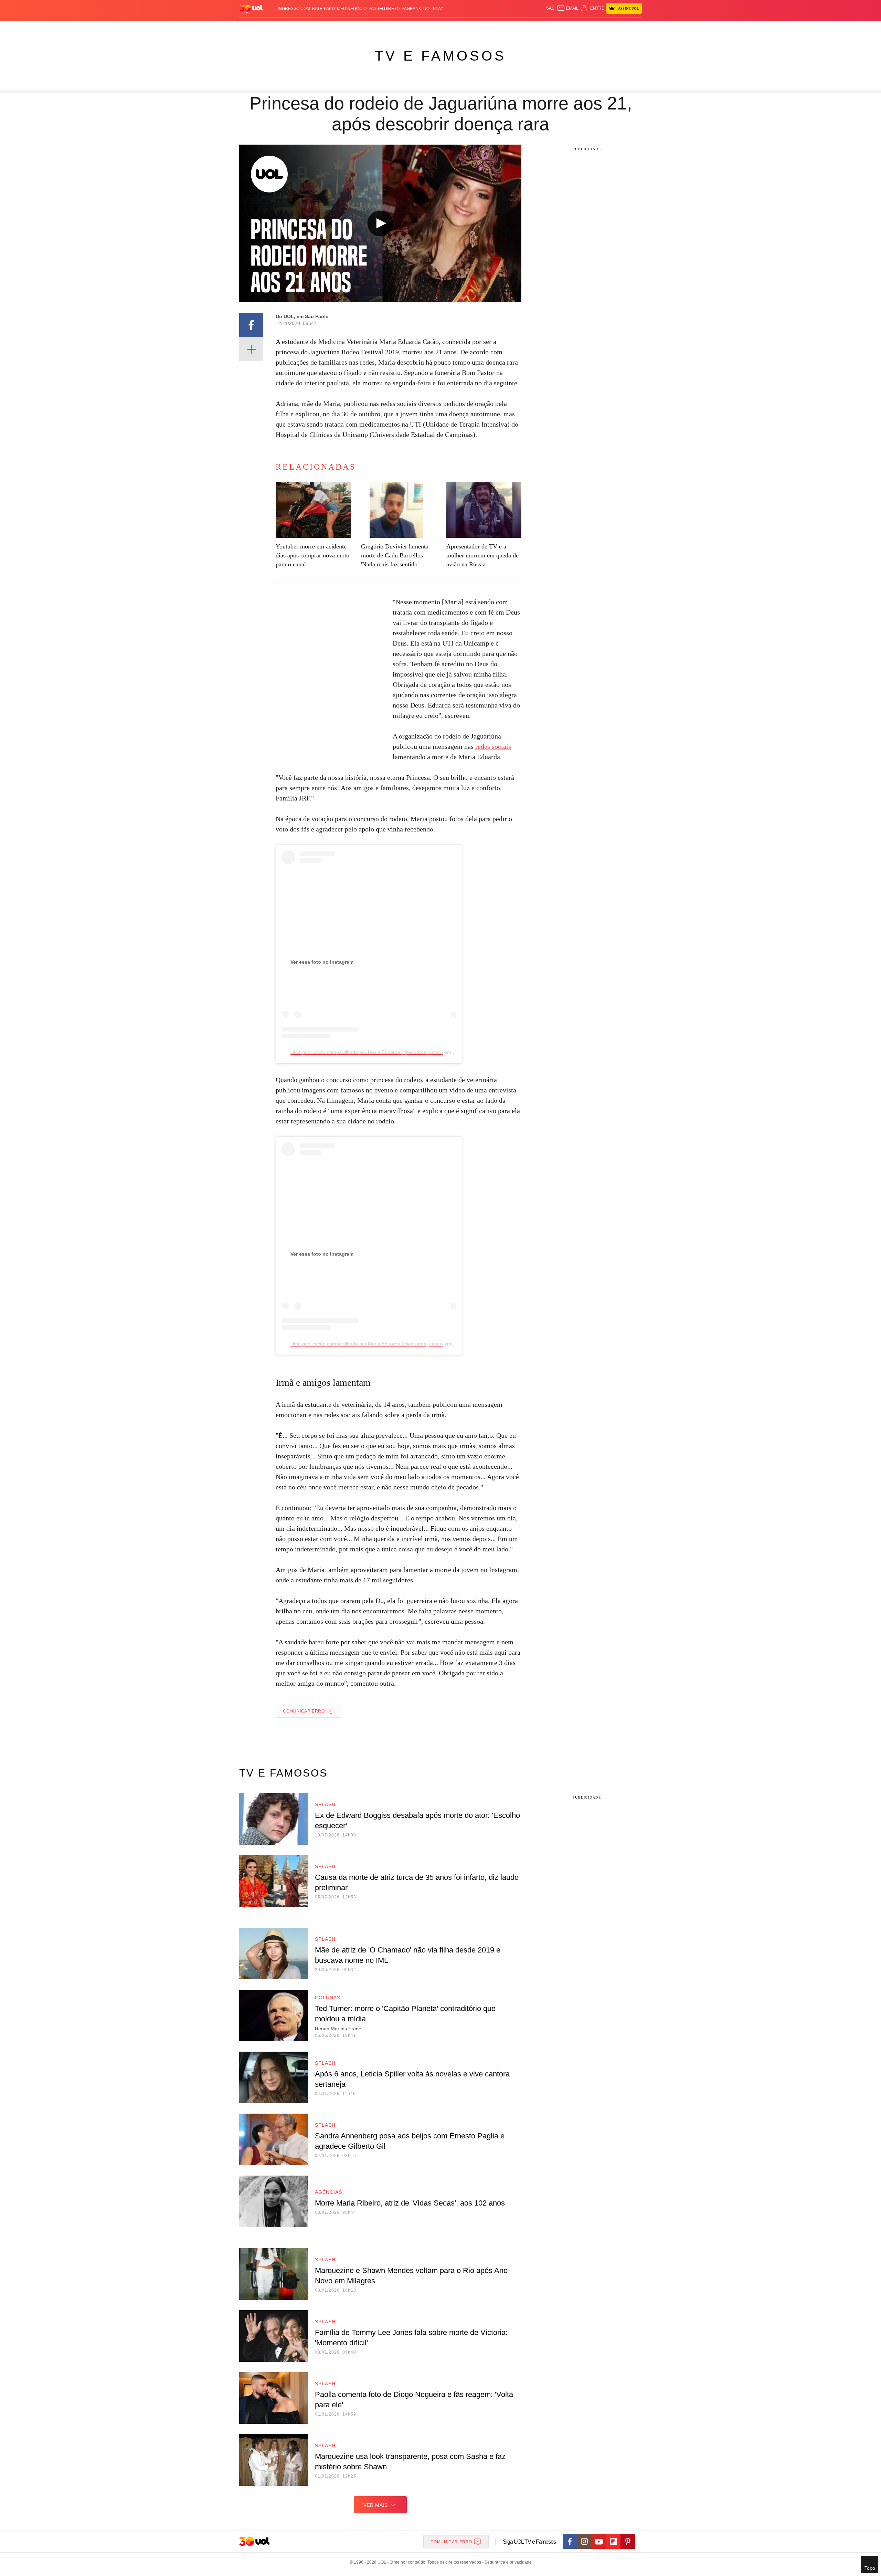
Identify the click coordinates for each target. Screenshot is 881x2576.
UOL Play (433, 9)
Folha (407, 28)
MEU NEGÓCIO (352, 9)
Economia (385, 28)
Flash (274, 28)
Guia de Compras (633, 28)
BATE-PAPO (323, 9)
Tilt (509, 28)
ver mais (376, 2505)
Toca (603, 28)
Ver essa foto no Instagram (322, 962)
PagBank (411, 9)
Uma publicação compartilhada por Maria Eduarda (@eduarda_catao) (367, 1052)
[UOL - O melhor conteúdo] (251, 9)
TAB (577, 28)
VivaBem (493, 28)
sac (550, 8)
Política (341, 28)
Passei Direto (384, 9)
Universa (469, 28)
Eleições (294, 28)
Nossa (564, 28)
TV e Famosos (440, 56)
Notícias (318, 28)
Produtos (253, 28)
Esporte (426, 28)
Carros (362, 28)
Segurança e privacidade (507, 2562)
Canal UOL (541, 28)
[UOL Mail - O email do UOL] (568, 8)
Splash (448, 28)
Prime (589, 28)
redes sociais (493, 746)
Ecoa (521, 28)
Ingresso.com (294, 9)
